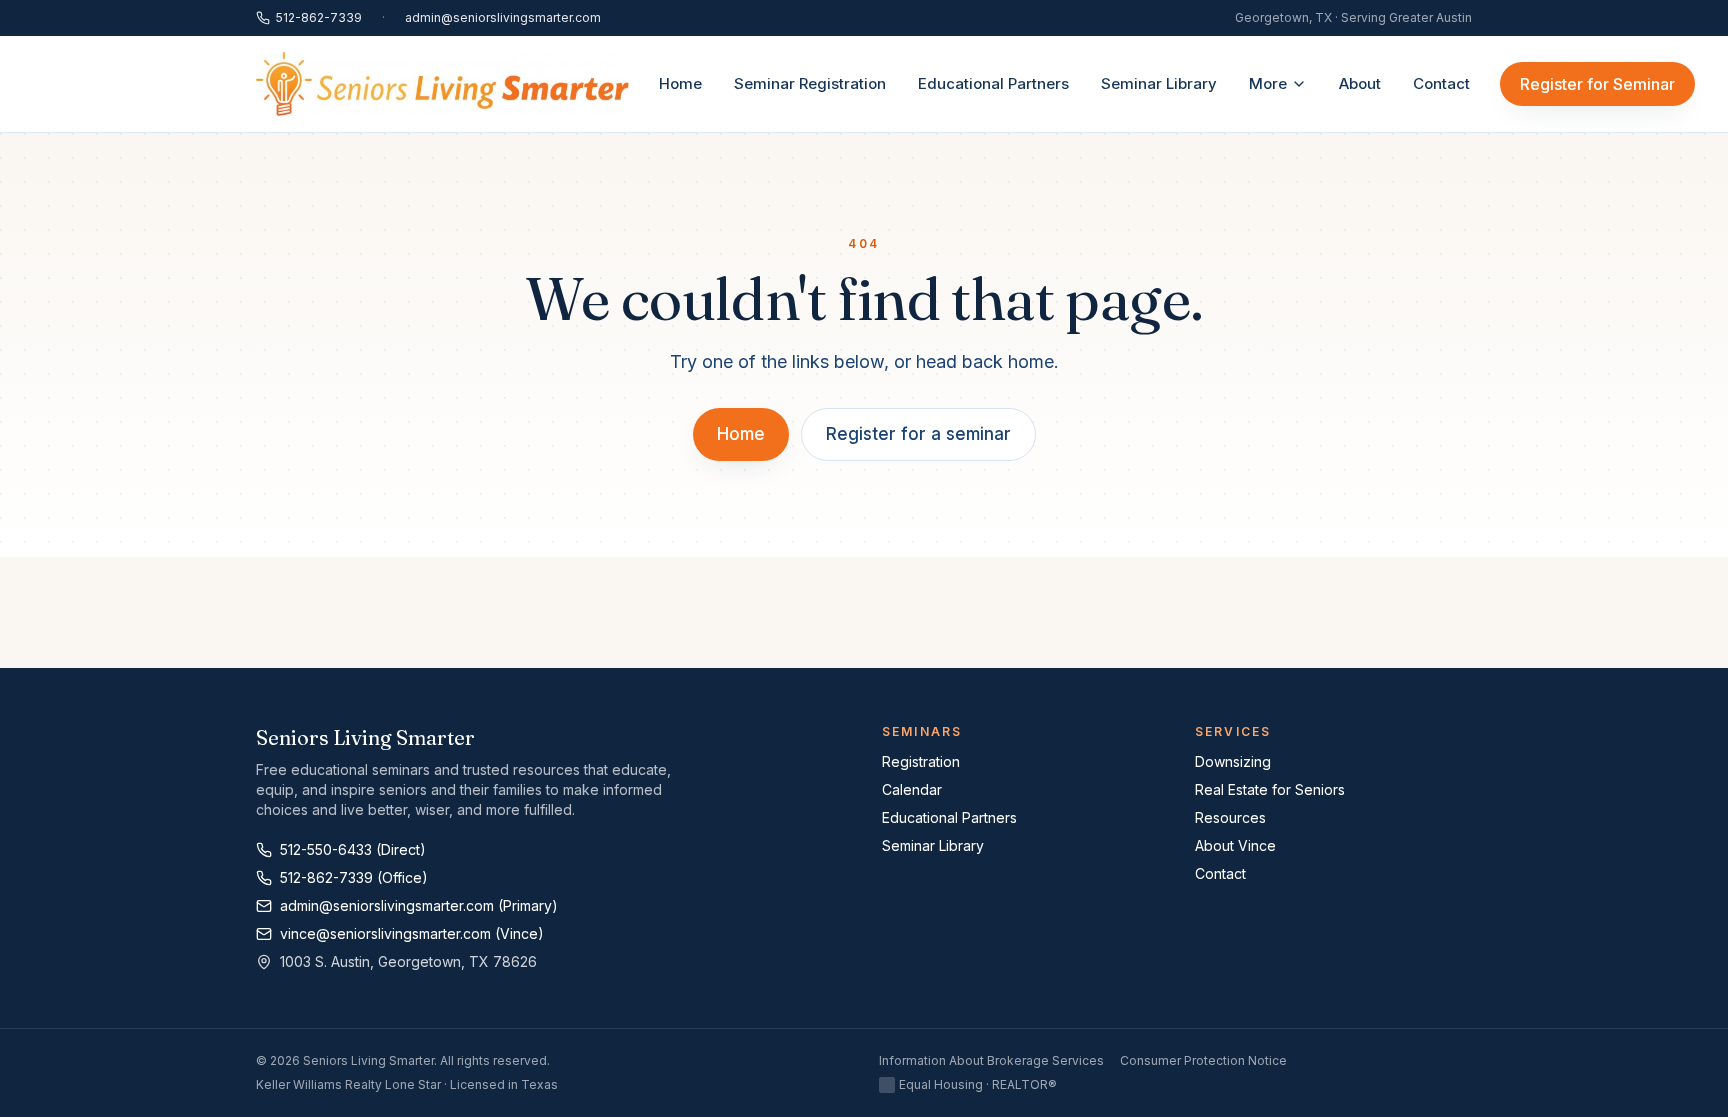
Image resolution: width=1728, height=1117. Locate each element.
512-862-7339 (319, 17)
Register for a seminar (918, 434)
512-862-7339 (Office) (354, 877)
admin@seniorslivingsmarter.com (503, 17)
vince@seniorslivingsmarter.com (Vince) (412, 933)
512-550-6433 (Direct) (353, 849)
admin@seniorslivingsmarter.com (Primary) (419, 905)
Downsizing (1233, 761)
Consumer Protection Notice (1203, 1060)
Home (680, 83)
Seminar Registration (810, 83)
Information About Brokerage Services (991, 1060)
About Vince (1235, 845)
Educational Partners (993, 83)
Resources (1230, 817)
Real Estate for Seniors (1270, 789)
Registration (921, 761)
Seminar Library (1159, 83)
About (1360, 83)
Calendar (912, 789)
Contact (1441, 83)
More (1268, 83)
